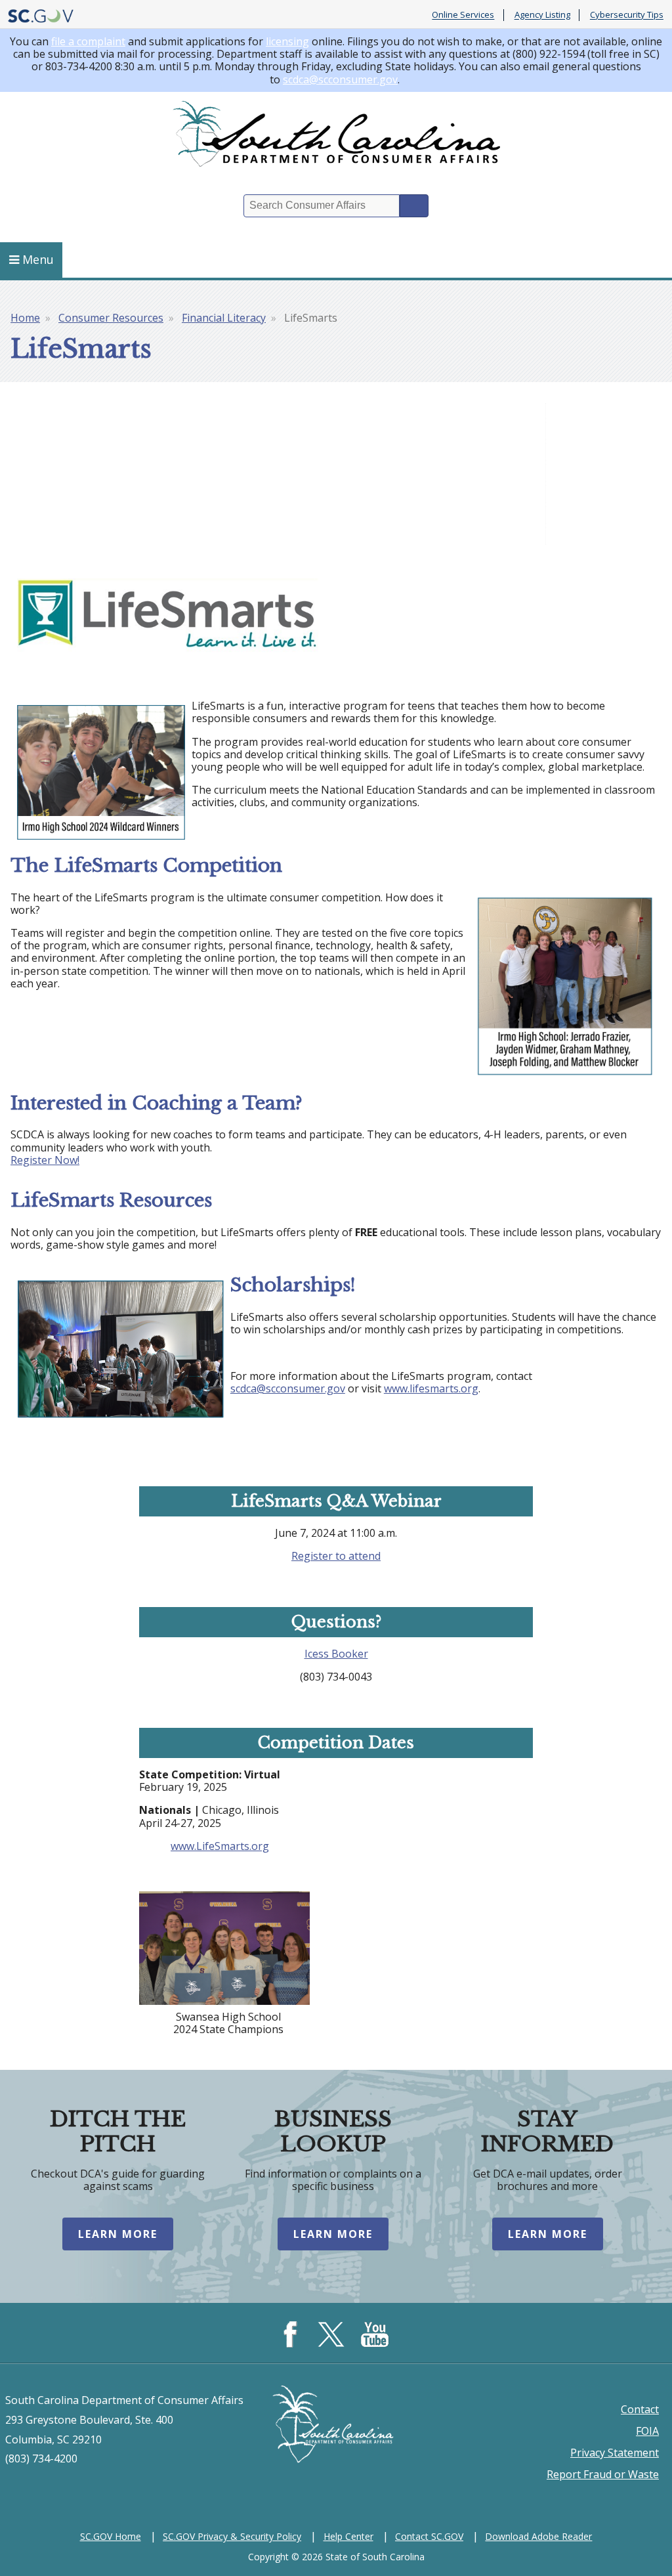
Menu (38, 259)
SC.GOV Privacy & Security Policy (232, 2536)
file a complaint (88, 41)
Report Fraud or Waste (603, 2474)
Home (25, 318)
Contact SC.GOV (429, 2536)
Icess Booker (336, 1654)
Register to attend (336, 1556)
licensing (287, 41)
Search (414, 206)
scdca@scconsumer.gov (340, 79)
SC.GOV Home (111, 2536)
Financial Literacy (224, 318)
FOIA (647, 2431)
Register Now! (45, 1160)
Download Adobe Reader (538, 2536)
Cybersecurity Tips (627, 15)
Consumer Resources (111, 318)
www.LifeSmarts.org (220, 1846)
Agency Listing (542, 15)
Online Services (463, 15)
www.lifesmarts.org (431, 1388)
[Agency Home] (336, 137)
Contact (640, 2409)
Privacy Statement (615, 2453)
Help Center (348, 2536)
